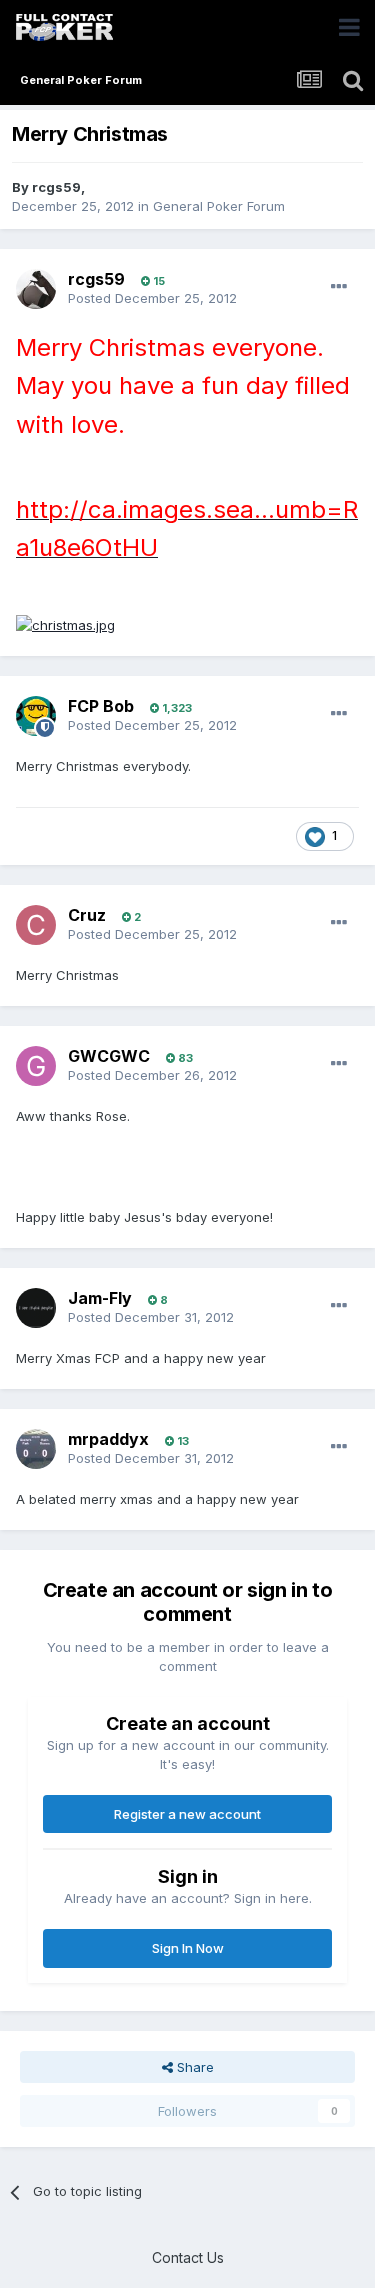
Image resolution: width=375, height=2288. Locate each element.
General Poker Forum (219, 206)
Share (193, 2067)
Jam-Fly (100, 1298)
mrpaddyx (108, 1439)
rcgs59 (56, 187)
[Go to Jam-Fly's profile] (36, 1308)
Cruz (87, 915)
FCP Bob (101, 706)
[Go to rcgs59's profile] (36, 289)
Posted (152, 298)
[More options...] (339, 287)
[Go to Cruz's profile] (36, 925)
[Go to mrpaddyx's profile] (36, 1449)
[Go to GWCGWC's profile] (36, 1066)
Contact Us (188, 2257)
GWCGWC (109, 1056)
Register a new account (187, 1814)
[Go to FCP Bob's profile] (36, 716)
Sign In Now (188, 1948)
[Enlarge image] (65, 624)
